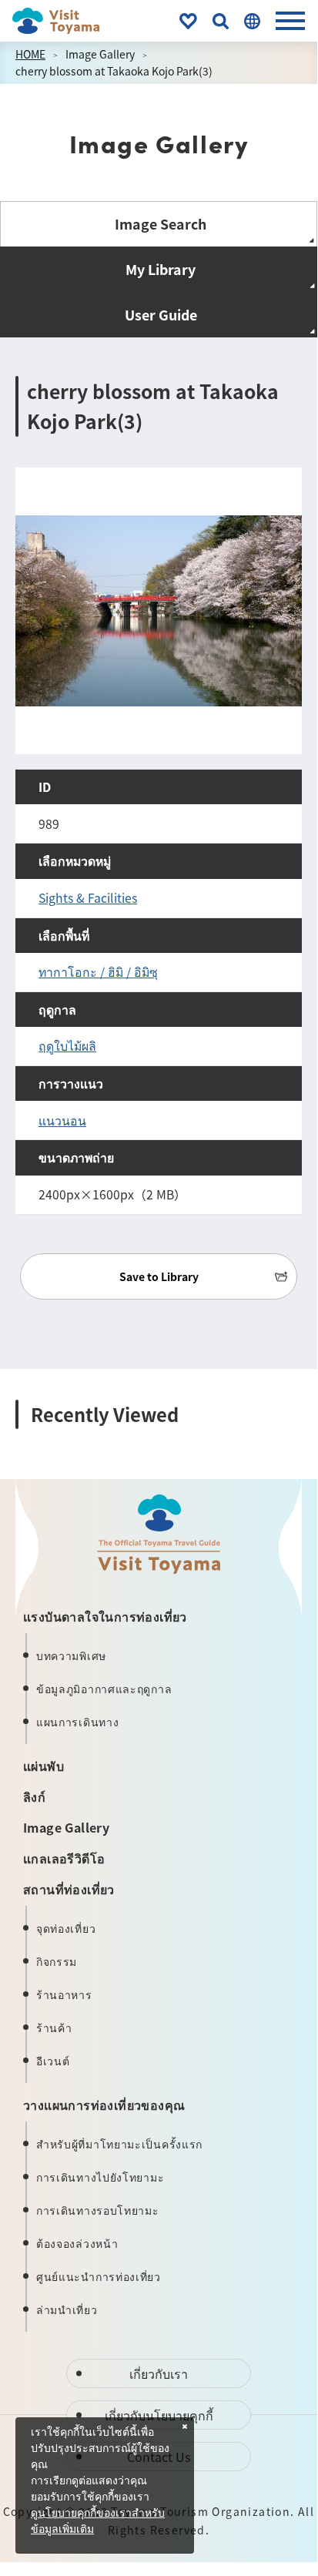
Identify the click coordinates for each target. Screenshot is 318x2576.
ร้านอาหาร (64, 1994)
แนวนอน (62, 1120)
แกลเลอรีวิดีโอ (64, 1858)
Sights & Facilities (88, 898)
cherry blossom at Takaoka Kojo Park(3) (114, 71)
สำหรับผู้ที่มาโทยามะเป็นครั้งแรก (119, 2144)
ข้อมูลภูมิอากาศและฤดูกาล (104, 1689)
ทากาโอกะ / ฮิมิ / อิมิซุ (98, 972)
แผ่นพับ (44, 1766)
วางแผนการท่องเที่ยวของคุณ (104, 2105)
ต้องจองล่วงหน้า (77, 2243)
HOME (30, 54)
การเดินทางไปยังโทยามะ (100, 2177)
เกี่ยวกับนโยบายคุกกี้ (159, 2415)
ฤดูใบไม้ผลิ (67, 1046)
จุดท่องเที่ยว (66, 1928)
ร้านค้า (54, 2028)
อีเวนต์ (53, 2061)
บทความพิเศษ (71, 1655)
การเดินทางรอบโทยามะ (98, 2210)
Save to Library (159, 1276)
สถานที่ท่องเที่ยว (69, 1889)
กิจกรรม (57, 1961)
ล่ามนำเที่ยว (67, 2309)
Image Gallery (100, 54)
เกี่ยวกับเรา (159, 2373)
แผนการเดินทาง (77, 1722)
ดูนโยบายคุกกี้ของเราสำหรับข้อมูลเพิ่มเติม (98, 2522)
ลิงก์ (34, 1796)
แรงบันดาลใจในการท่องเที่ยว (105, 1616)
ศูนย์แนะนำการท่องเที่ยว (99, 2276)
